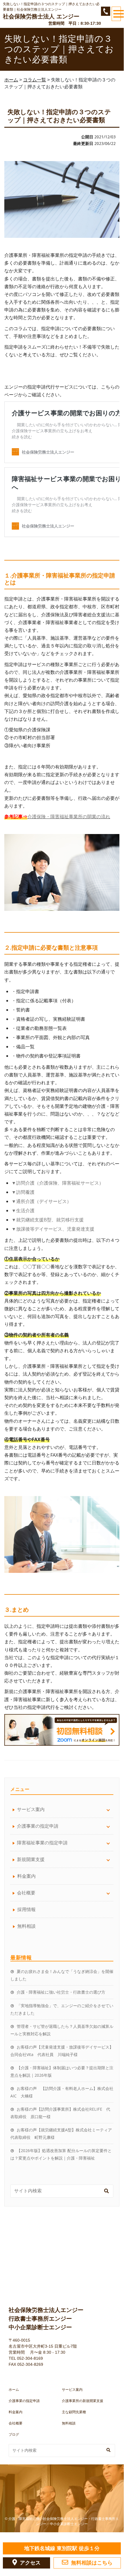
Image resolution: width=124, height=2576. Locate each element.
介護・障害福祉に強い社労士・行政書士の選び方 (61, 1992)
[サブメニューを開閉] (108, 1809)
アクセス (30, 2563)
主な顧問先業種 (74, 2412)
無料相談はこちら (92, 2563)
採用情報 (26, 1909)
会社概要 (16, 2423)
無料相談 (26, 1926)
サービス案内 (72, 2390)
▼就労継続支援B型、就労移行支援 (48, 1220)
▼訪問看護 (23, 1192)
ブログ (14, 2435)
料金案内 (26, 1876)
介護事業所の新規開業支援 (83, 2401)
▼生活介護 (23, 1210)
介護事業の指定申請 (24, 2401)
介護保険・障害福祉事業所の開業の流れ (69, 816)
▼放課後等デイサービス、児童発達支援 (53, 1229)
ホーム (14, 2390)
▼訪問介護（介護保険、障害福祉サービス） (58, 1183)
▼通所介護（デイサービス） (41, 1201)
